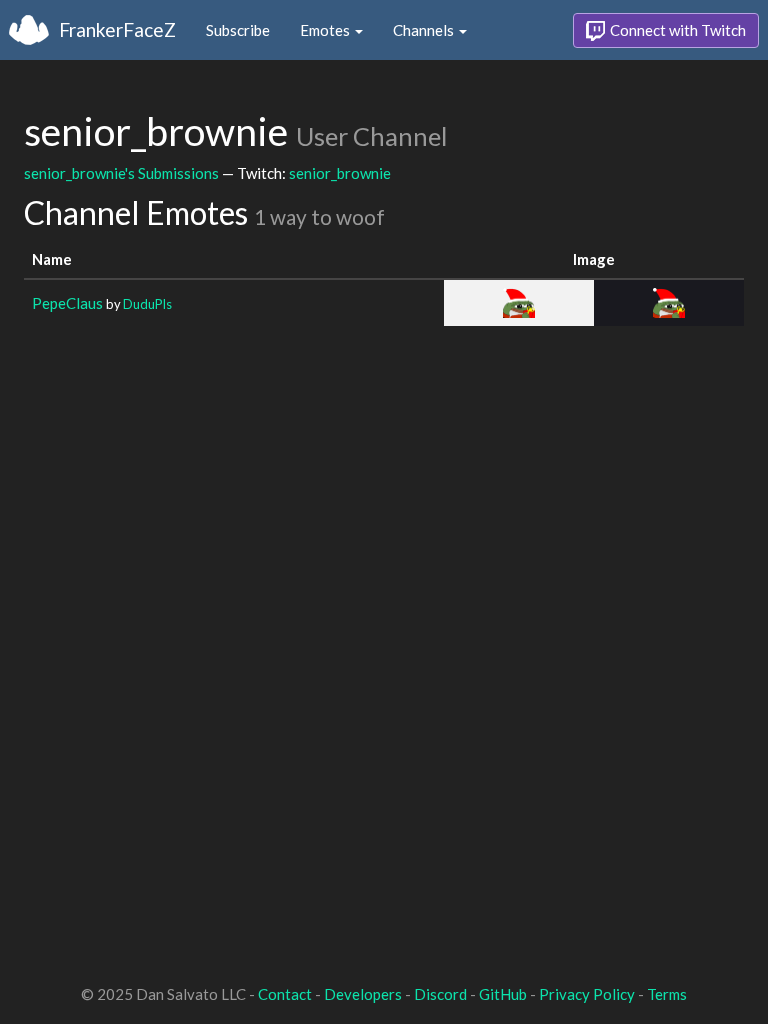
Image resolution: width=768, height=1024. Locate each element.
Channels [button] (425, 30)
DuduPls (147, 304)
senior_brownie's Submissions (121, 173)
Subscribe (238, 30)
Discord (440, 994)
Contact (285, 994)
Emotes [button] (326, 30)
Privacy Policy (587, 994)
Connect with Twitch (676, 30)
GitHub (503, 994)
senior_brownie (340, 173)
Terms (667, 994)
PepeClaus (67, 303)
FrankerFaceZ (117, 29)
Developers (363, 994)
